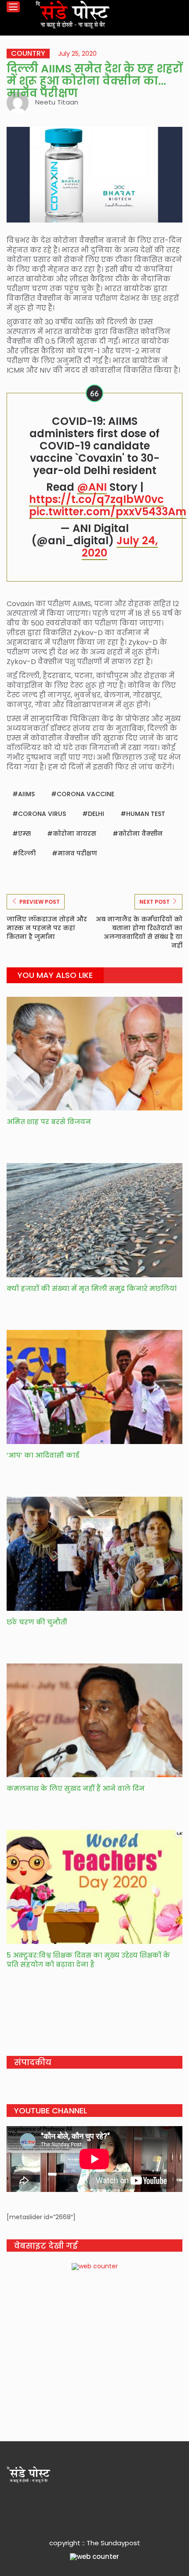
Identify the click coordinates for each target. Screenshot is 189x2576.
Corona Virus (42, 814)
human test (146, 814)
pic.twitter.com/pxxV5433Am (108, 512)
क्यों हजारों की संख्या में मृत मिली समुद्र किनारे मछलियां (92, 1288)
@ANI (92, 487)
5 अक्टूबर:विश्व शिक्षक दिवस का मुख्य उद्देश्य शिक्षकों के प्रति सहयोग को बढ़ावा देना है (88, 1960)
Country (28, 54)
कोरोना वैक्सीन (140, 834)
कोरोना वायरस (75, 834)
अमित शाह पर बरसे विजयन (50, 1122)
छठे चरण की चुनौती (37, 1622)
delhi (96, 814)
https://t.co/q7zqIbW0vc (96, 499)
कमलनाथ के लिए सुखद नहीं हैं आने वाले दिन (76, 1788)
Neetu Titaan (57, 102)
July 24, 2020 (120, 547)
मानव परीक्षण (77, 853)
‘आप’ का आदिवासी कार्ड (43, 1455)
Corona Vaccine (85, 794)
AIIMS (26, 794)
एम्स (24, 834)
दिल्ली (27, 853)
